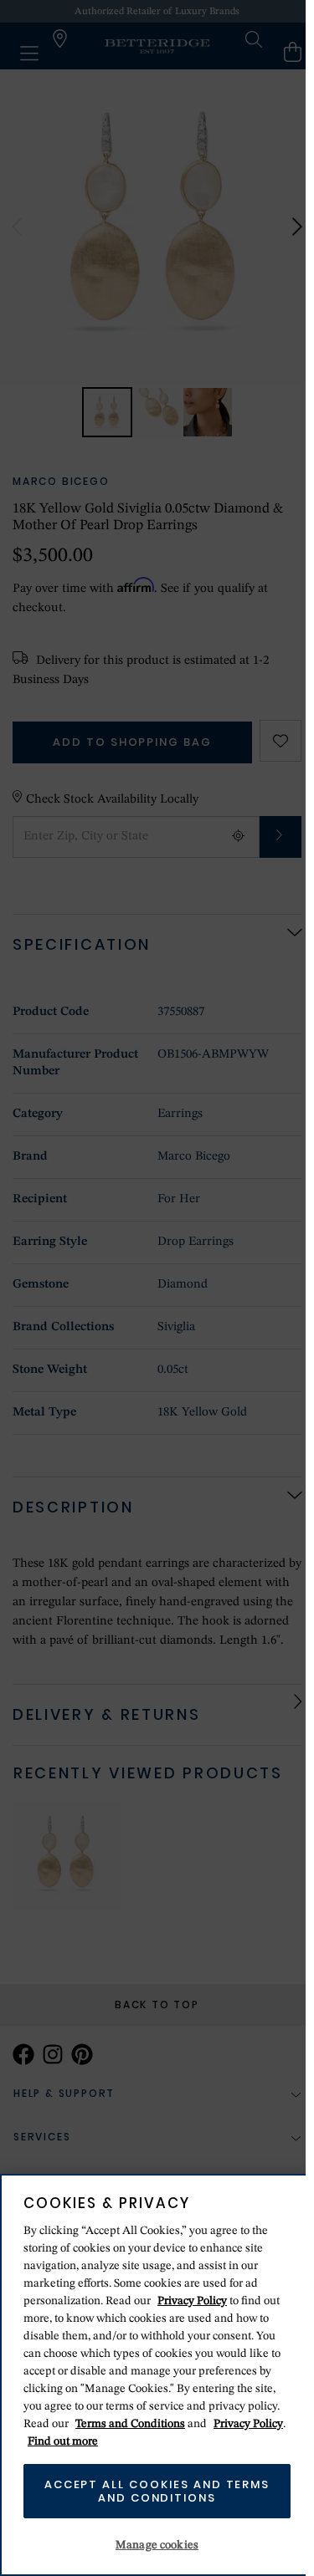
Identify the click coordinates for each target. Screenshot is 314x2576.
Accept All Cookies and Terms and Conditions (157, 2491)
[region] (157, 2375)
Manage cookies (157, 2545)
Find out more (63, 2441)
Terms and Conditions (130, 2424)
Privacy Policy (192, 2301)
